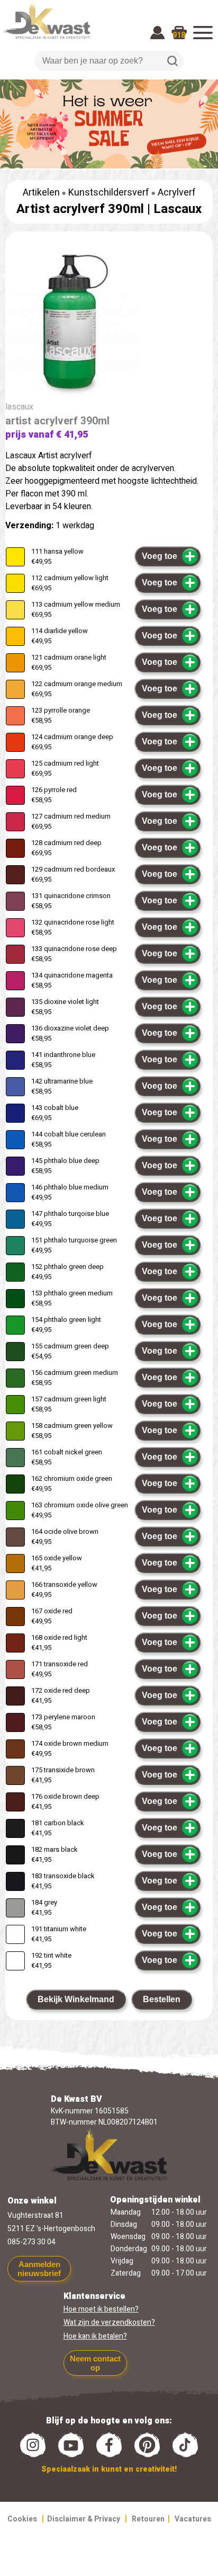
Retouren (148, 2519)
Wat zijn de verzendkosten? (109, 2322)
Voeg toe (160, 556)
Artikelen (41, 193)
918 (179, 35)
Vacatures (193, 2519)
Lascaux (178, 209)
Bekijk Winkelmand (76, 1999)
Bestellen (162, 1999)
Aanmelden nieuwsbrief (39, 2269)
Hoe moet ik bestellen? (101, 2309)
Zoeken (172, 61)
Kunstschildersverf (109, 193)
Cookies (22, 2519)
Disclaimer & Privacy (84, 2519)
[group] (109, 323)
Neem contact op (95, 2363)
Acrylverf (177, 193)
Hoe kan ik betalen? (95, 2336)
